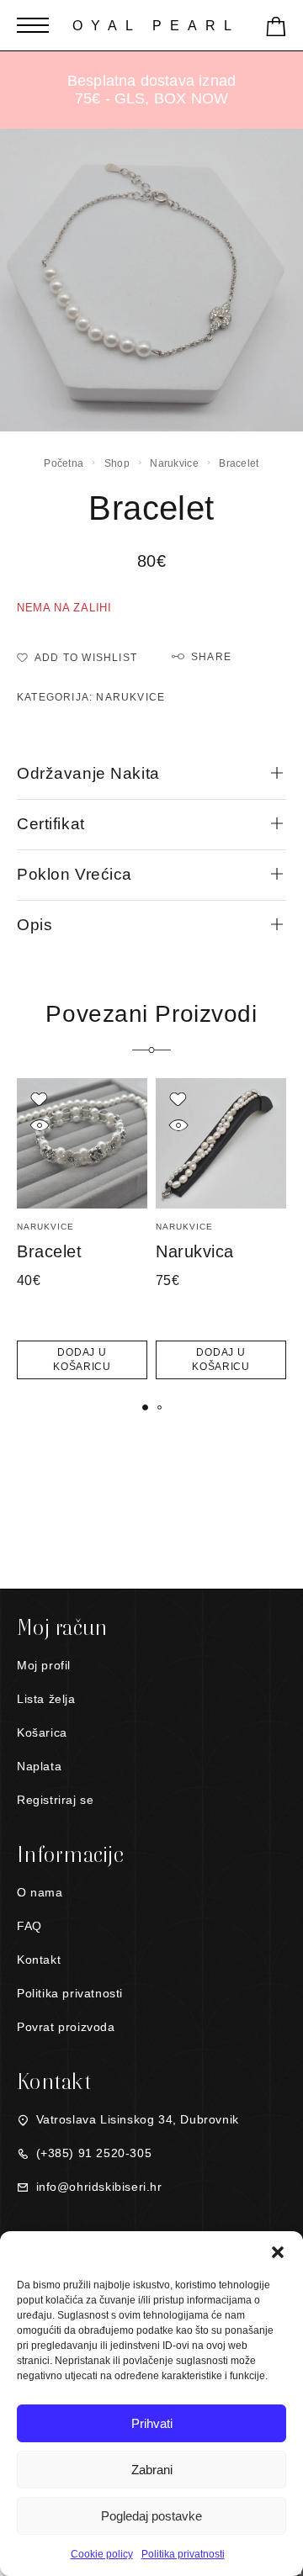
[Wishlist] (39, 1099)
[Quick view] (39, 1125)
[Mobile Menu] (33, 25)
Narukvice (174, 463)
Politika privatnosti (183, 2554)
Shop (117, 463)
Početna (64, 463)
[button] (278, 2252)
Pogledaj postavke (151, 2516)
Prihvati (152, 2423)
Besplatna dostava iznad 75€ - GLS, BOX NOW (151, 90)
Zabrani (152, 2470)
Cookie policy (102, 2554)
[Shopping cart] (276, 30)
